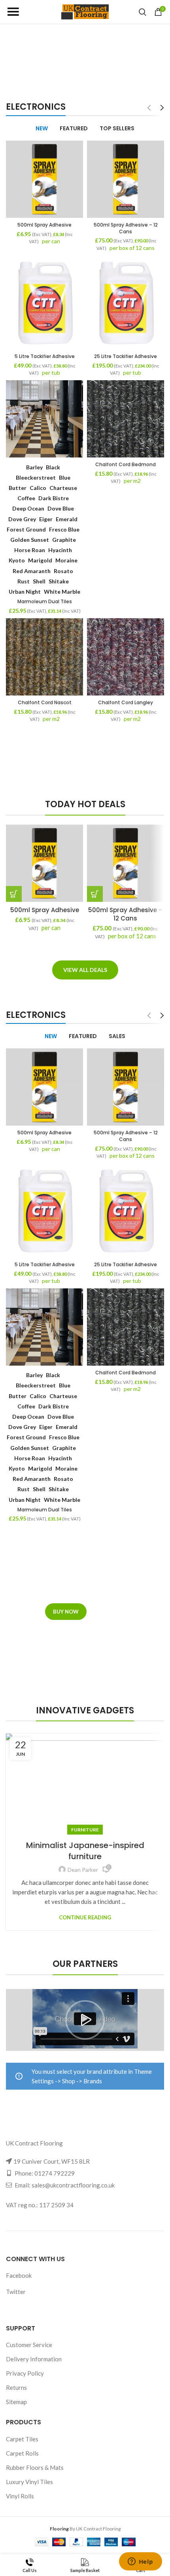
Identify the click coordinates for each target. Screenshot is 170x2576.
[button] (14, 894)
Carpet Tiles (22, 2439)
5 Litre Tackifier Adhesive (45, 356)
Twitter (16, 2292)
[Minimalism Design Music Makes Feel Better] (85, 766)
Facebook (19, 2275)
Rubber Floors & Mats (35, 2467)
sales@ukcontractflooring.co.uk (73, 2185)
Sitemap (16, 2402)
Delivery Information (34, 2359)
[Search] (143, 12)
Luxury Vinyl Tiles (29, 2482)
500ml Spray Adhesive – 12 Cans (126, 228)
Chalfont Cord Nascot (45, 702)
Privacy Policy (25, 2373)
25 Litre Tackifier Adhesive (126, 356)
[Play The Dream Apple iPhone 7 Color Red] (85, 756)
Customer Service (29, 2345)
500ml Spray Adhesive (44, 225)
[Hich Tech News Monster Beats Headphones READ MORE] (85, 747)
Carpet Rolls (22, 2453)
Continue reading (85, 1918)
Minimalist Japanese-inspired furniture (85, 1851)
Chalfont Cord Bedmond (126, 464)
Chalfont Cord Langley (126, 702)
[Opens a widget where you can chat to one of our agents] (140, 2562)
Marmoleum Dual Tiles (45, 601)
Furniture (85, 1830)
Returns (16, 2387)
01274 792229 (55, 2173)
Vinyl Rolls (20, 2496)
